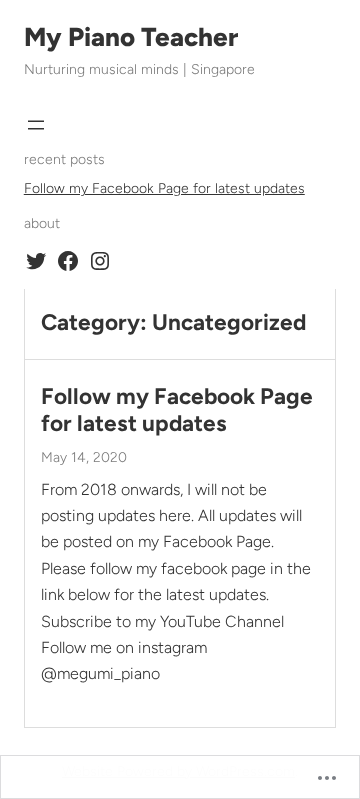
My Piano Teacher (131, 37)
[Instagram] (100, 261)
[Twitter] (36, 261)
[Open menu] (36, 125)
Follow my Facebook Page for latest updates (164, 188)
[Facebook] (68, 261)
